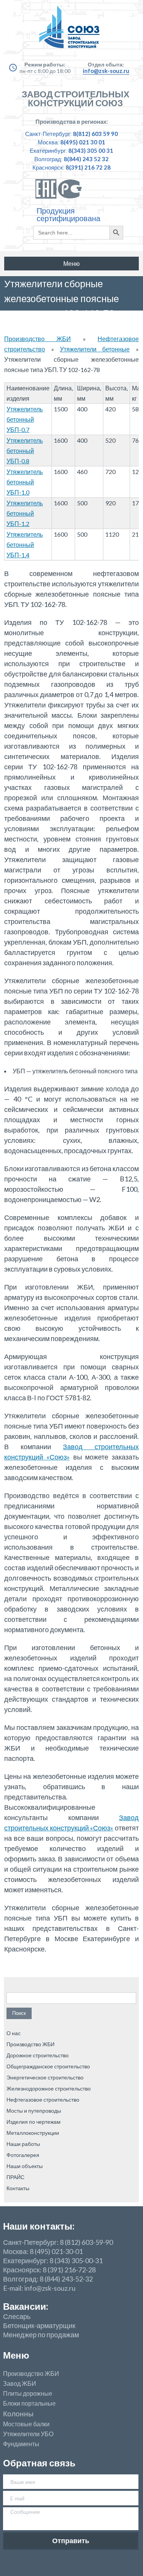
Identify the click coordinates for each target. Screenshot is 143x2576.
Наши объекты (25, 2166)
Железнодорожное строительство (49, 2088)
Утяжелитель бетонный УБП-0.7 (25, 419)
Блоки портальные (29, 2403)
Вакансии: (26, 2306)
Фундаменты (21, 2444)
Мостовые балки (26, 2424)
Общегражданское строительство (48, 2066)
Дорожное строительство (38, 2055)
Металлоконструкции (33, 2133)
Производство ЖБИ (38, 339)
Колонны (18, 2414)
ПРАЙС (15, 2177)
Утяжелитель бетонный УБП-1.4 (25, 544)
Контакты (18, 2188)
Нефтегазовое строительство (43, 2099)
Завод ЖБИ (20, 2383)
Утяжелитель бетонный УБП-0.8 (25, 451)
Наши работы (23, 2144)
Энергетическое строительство (45, 2077)
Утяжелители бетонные (95, 349)
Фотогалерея (23, 2155)
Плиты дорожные (28, 2393)
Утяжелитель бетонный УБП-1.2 (25, 513)
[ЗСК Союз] (71, 31)
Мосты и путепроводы (34, 2111)
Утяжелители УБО (28, 2434)
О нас (14, 2033)
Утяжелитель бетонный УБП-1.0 (25, 482)
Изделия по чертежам (34, 2122)
